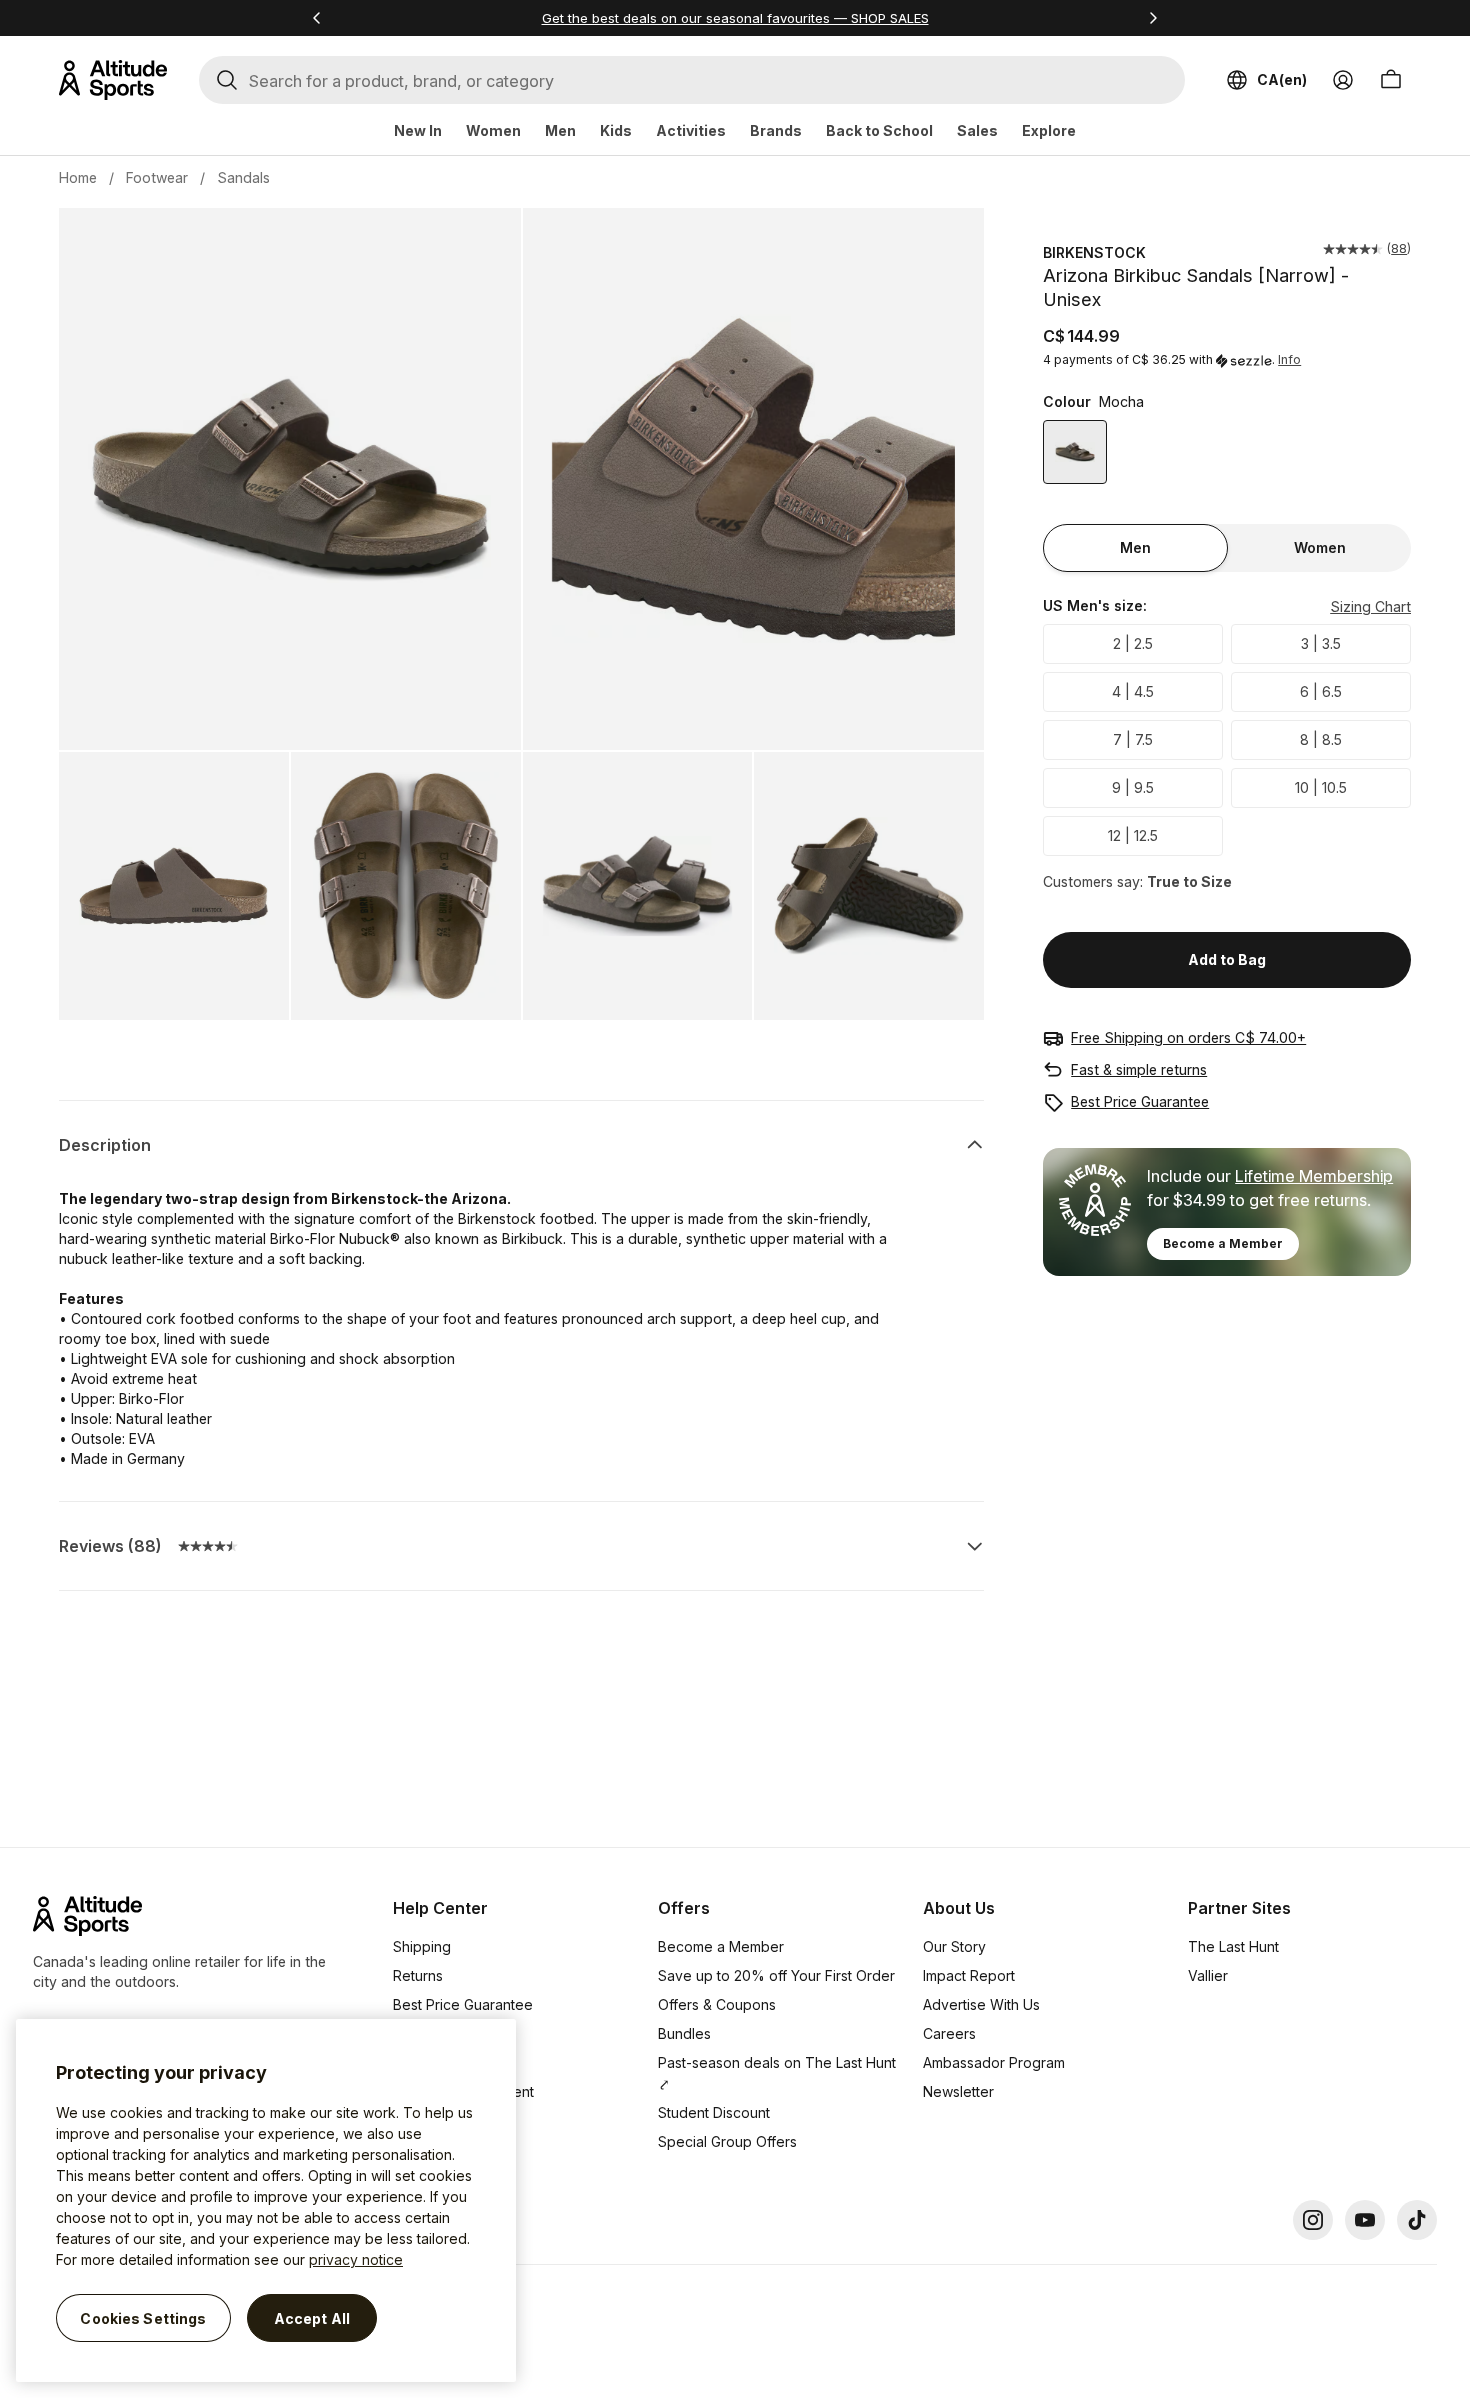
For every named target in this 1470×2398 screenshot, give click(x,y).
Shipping (422, 1946)
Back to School (879, 130)
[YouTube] (1365, 2220)
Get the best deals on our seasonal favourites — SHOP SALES (735, 18)
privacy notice (356, 2259)
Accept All (312, 2317)
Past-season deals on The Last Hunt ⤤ (777, 2073)
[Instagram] (1313, 2220)
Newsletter (958, 2091)
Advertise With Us (981, 2004)
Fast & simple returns (1139, 1069)
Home (78, 177)
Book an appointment (463, 2091)
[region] (266, 2200)
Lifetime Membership (1314, 1176)
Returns (418, 1975)
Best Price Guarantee (1140, 1101)
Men (560, 130)
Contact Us (429, 2120)
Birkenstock (1094, 252)
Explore (1049, 130)
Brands (776, 130)
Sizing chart (1370, 606)
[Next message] (1153, 18)
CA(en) (1282, 79)
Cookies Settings (143, 2317)
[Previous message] (317, 18)
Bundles (684, 2033)
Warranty (422, 2033)
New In (418, 130)
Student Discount (714, 2112)
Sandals (243, 177)
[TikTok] (1417, 2220)
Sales (977, 130)
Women (493, 130)
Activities (691, 130)
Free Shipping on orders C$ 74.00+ (1188, 1037)
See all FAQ (431, 2149)
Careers (949, 2033)
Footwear (157, 177)
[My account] (1343, 80)
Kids (616, 130)
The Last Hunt (1233, 1946)
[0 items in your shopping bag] (1391, 80)
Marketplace (434, 2062)
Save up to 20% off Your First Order (776, 1975)
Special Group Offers (727, 2141)
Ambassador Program (994, 2062)
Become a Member (1223, 1243)
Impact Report (969, 1975)
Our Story (954, 1946)
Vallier (1208, 1975)
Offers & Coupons (717, 2004)
